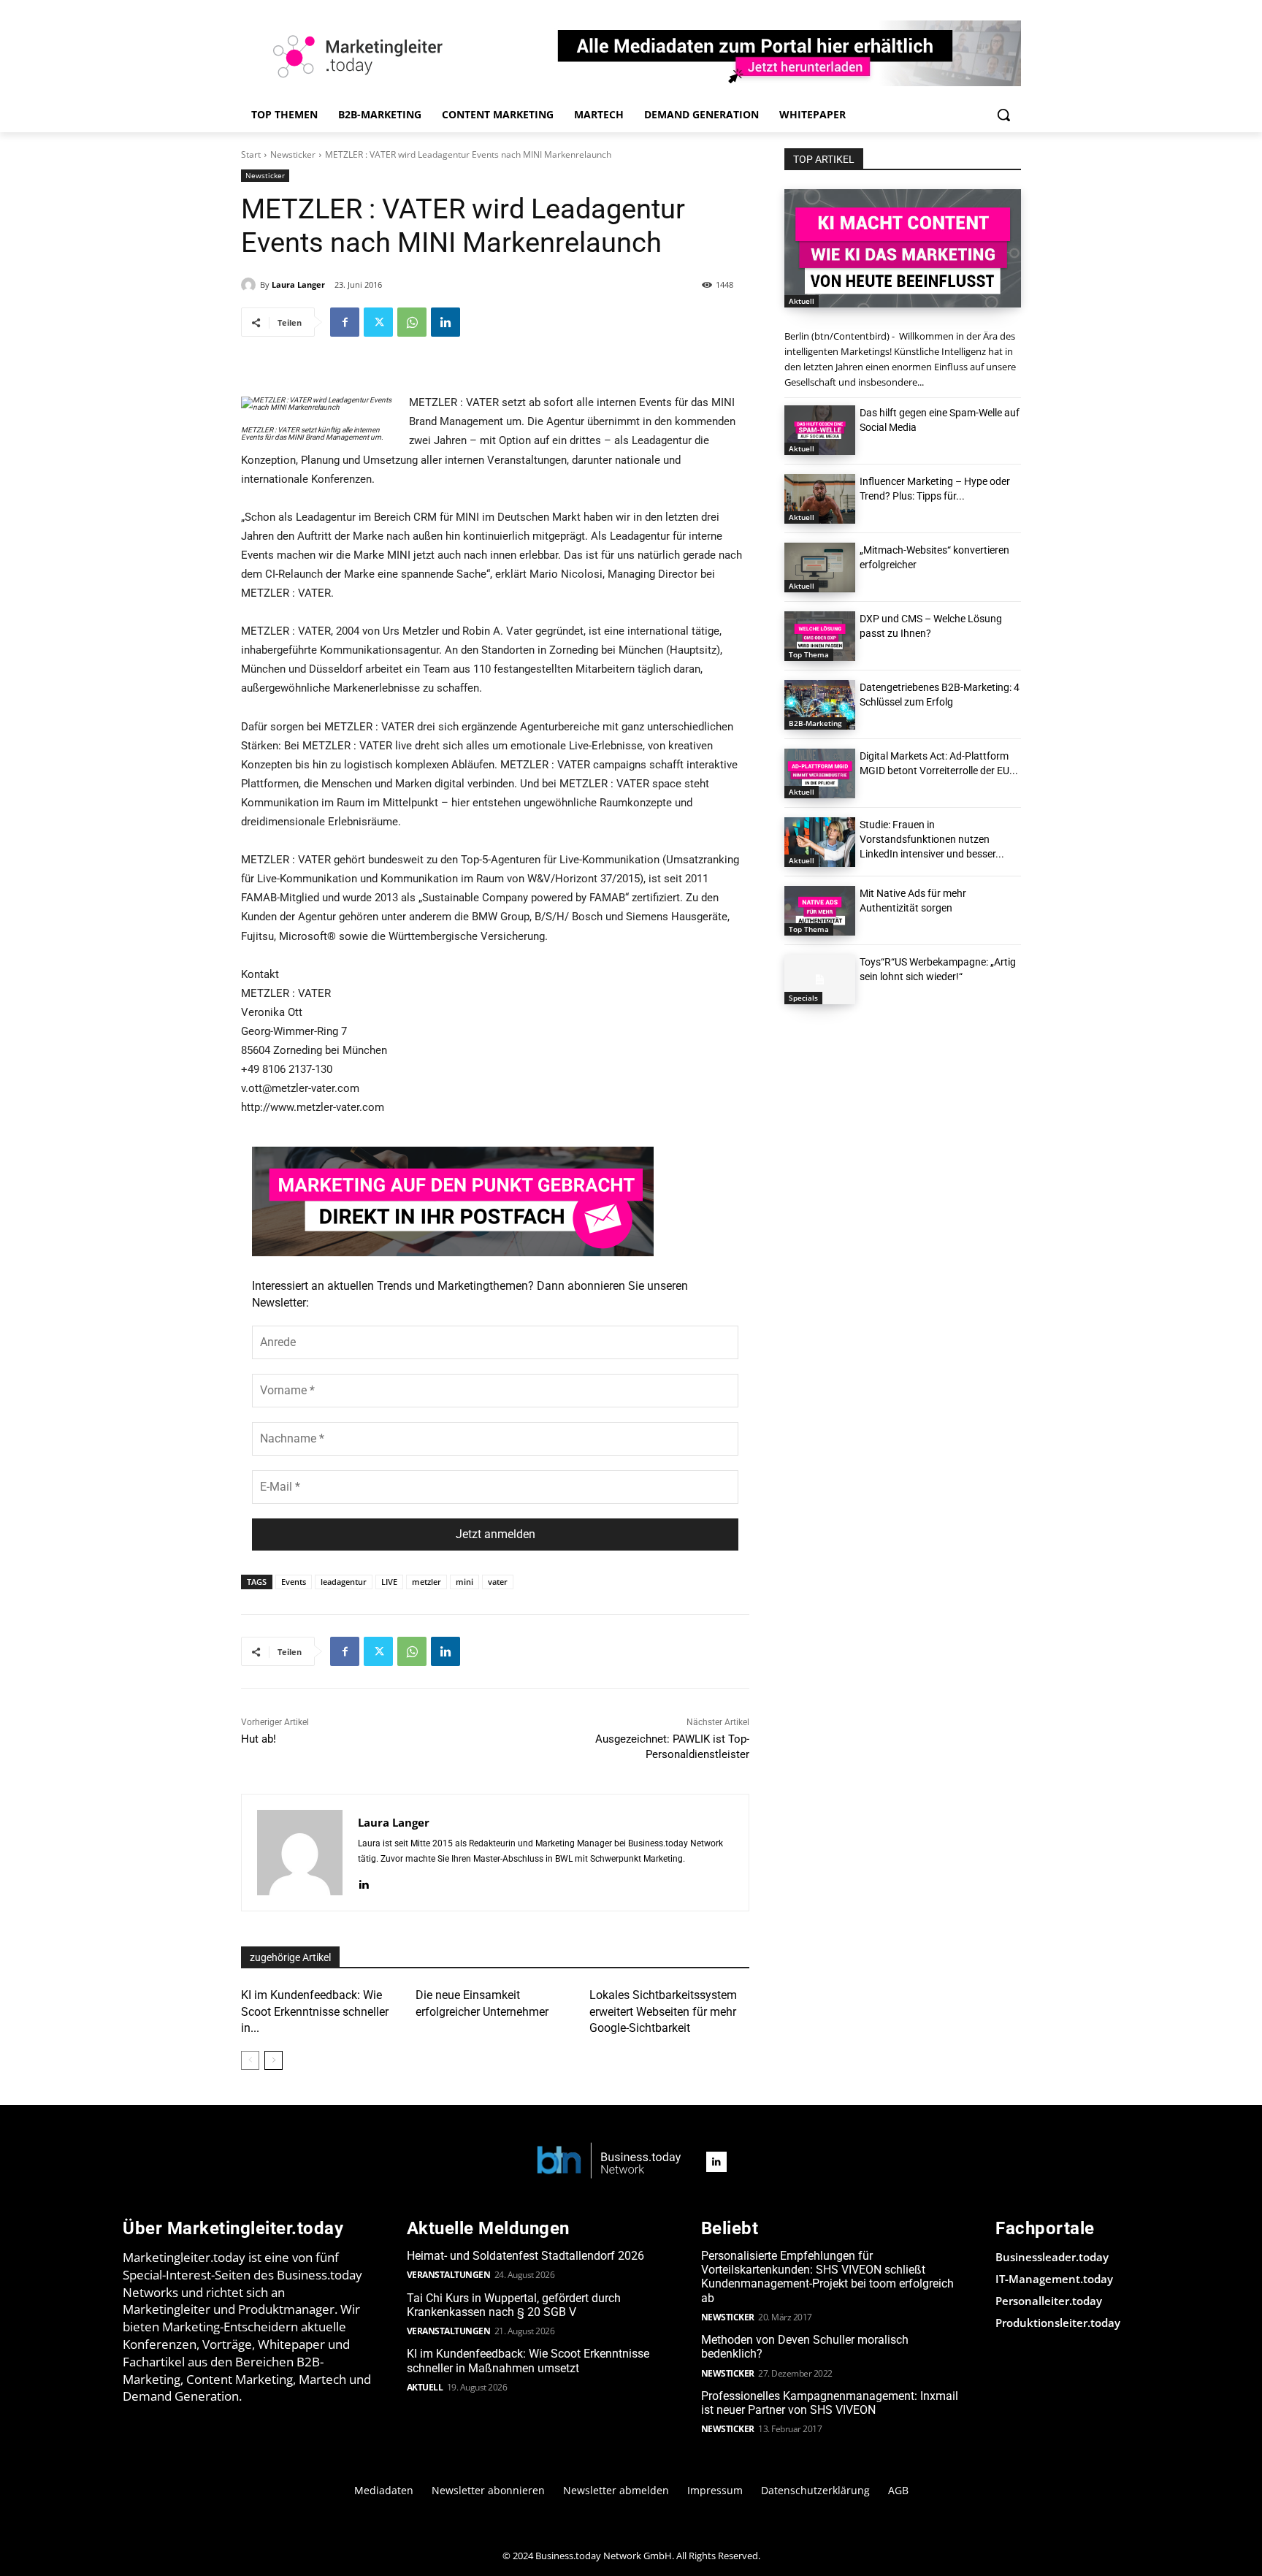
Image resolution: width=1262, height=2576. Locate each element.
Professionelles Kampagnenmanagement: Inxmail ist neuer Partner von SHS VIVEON (830, 2403)
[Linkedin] (445, 322)
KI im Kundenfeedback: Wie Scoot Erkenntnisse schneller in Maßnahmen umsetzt (528, 2361)
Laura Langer (298, 284)
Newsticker (293, 154)
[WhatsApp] (412, 322)
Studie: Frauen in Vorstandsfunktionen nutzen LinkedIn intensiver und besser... (932, 839)
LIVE (389, 1582)
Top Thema (809, 654)
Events (294, 1582)
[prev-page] (250, 2060)
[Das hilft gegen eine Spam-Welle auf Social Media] (820, 430)
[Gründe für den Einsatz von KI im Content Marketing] (903, 248)
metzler (427, 1582)
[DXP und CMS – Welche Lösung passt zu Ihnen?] (820, 636)
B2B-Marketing (815, 723)
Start (251, 154)
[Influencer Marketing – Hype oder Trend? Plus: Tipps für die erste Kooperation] (820, 499)
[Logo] (609, 2162)
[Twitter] (378, 322)
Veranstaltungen (449, 2275)
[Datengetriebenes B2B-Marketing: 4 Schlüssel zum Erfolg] (820, 705)
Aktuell (802, 301)
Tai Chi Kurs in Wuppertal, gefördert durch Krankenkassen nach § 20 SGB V (514, 2305)
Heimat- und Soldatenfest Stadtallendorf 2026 (525, 2256)
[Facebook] (345, 322)
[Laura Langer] (251, 285)
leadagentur (344, 1582)
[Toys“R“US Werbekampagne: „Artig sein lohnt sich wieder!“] (820, 979)
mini (464, 1582)
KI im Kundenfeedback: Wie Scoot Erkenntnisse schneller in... (315, 2011)
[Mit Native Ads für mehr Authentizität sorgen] (820, 911)
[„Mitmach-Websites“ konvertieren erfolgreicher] (820, 567)
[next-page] (274, 2060)
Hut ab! (259, 1739)
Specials (803, 998)
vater (498, 1582)
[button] (1003, 115)
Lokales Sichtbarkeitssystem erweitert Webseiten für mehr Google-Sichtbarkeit (663, 2011)
